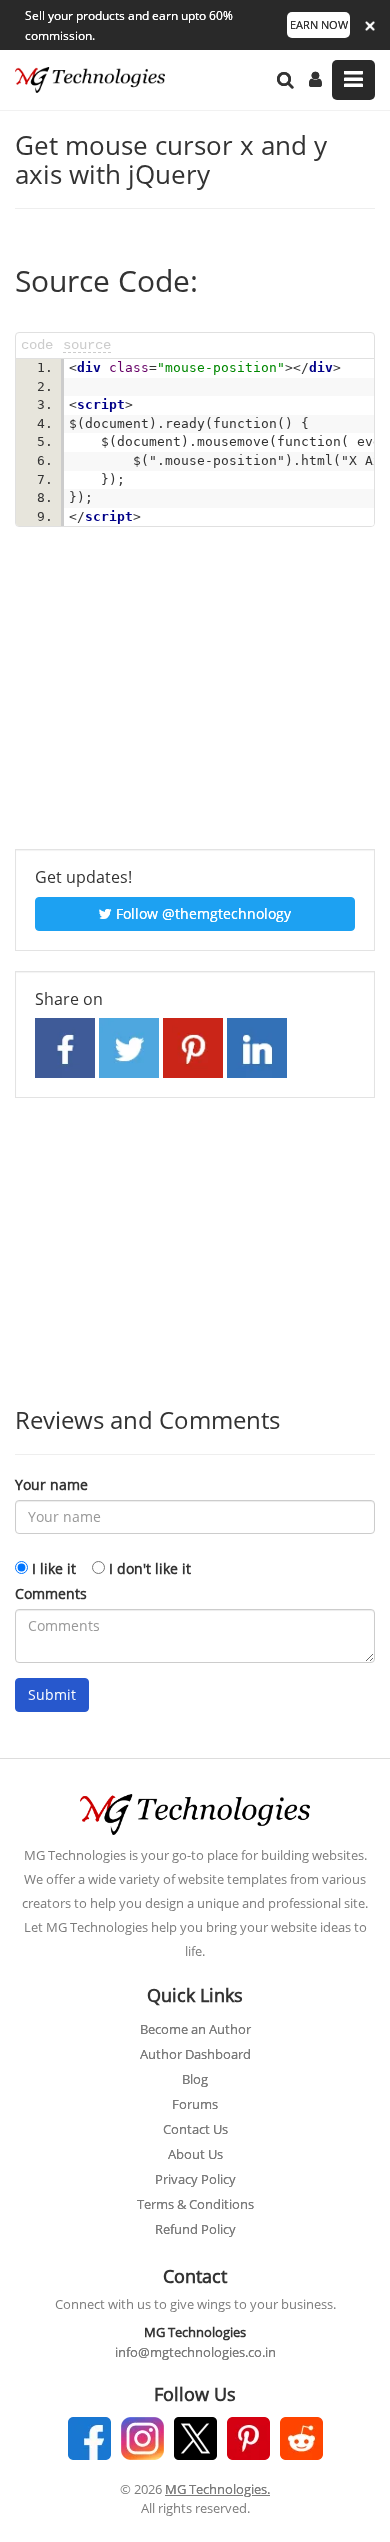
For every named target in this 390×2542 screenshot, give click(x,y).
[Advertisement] (195, 698)
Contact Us (195, 2129)
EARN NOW (319, 24)
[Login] (315, 80)
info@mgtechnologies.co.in (195, 2352)
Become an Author (195, 2029)
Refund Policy (195, 2229)
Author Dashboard (195, 2054)
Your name (51, 1484)
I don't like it (150, 1568)
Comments (51, 1593)
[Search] (285, 80)
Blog (195, 2079)
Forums (195, 2104)
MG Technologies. (217, 2489)
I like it (54, 1568)
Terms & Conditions (195, 2204)
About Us (195, 2154)
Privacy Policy (195, 2179)
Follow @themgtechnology (201, 913)
